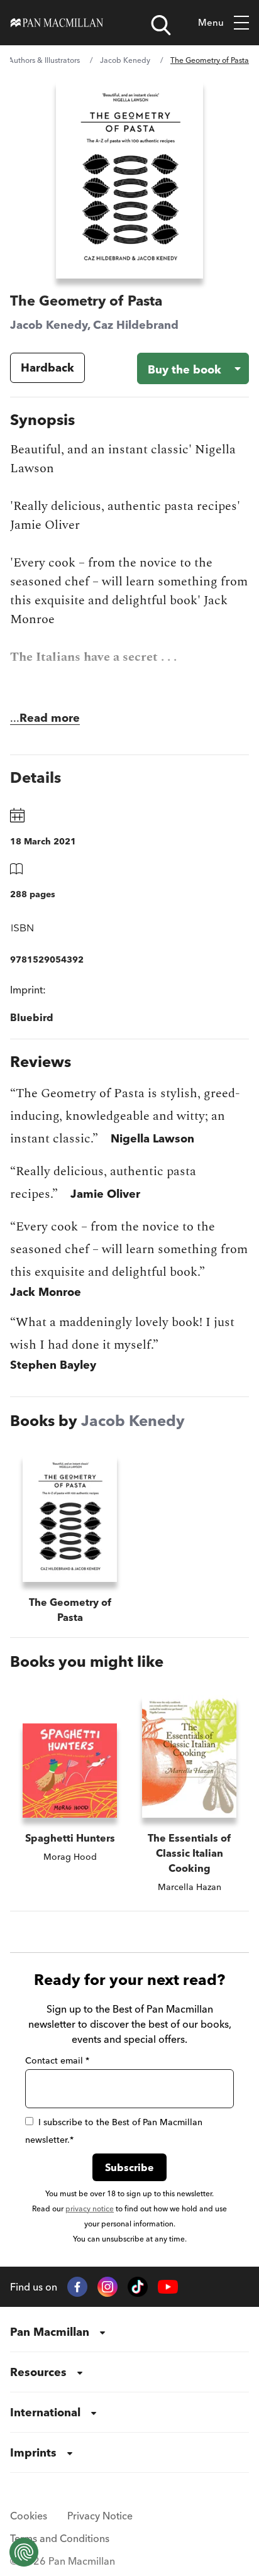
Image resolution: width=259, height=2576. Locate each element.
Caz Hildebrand (136, 325)
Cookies (29, 2516)
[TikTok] (138, 2287)
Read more (50, 718)
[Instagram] (107, 2287)
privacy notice (90, 2208)
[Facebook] (77, 2287)
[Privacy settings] (24, 2552)
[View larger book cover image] (129, 180)
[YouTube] (168, 2287)
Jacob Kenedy (125, 60)
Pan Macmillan (50, 2332)
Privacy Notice (100, 2516)
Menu (211, 22)
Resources (38, 2372)
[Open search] (161, 25)
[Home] (57, 23)
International (45, 2412)
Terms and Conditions (60, 2538)
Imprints (33, 2452)
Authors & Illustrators (44, 60)
